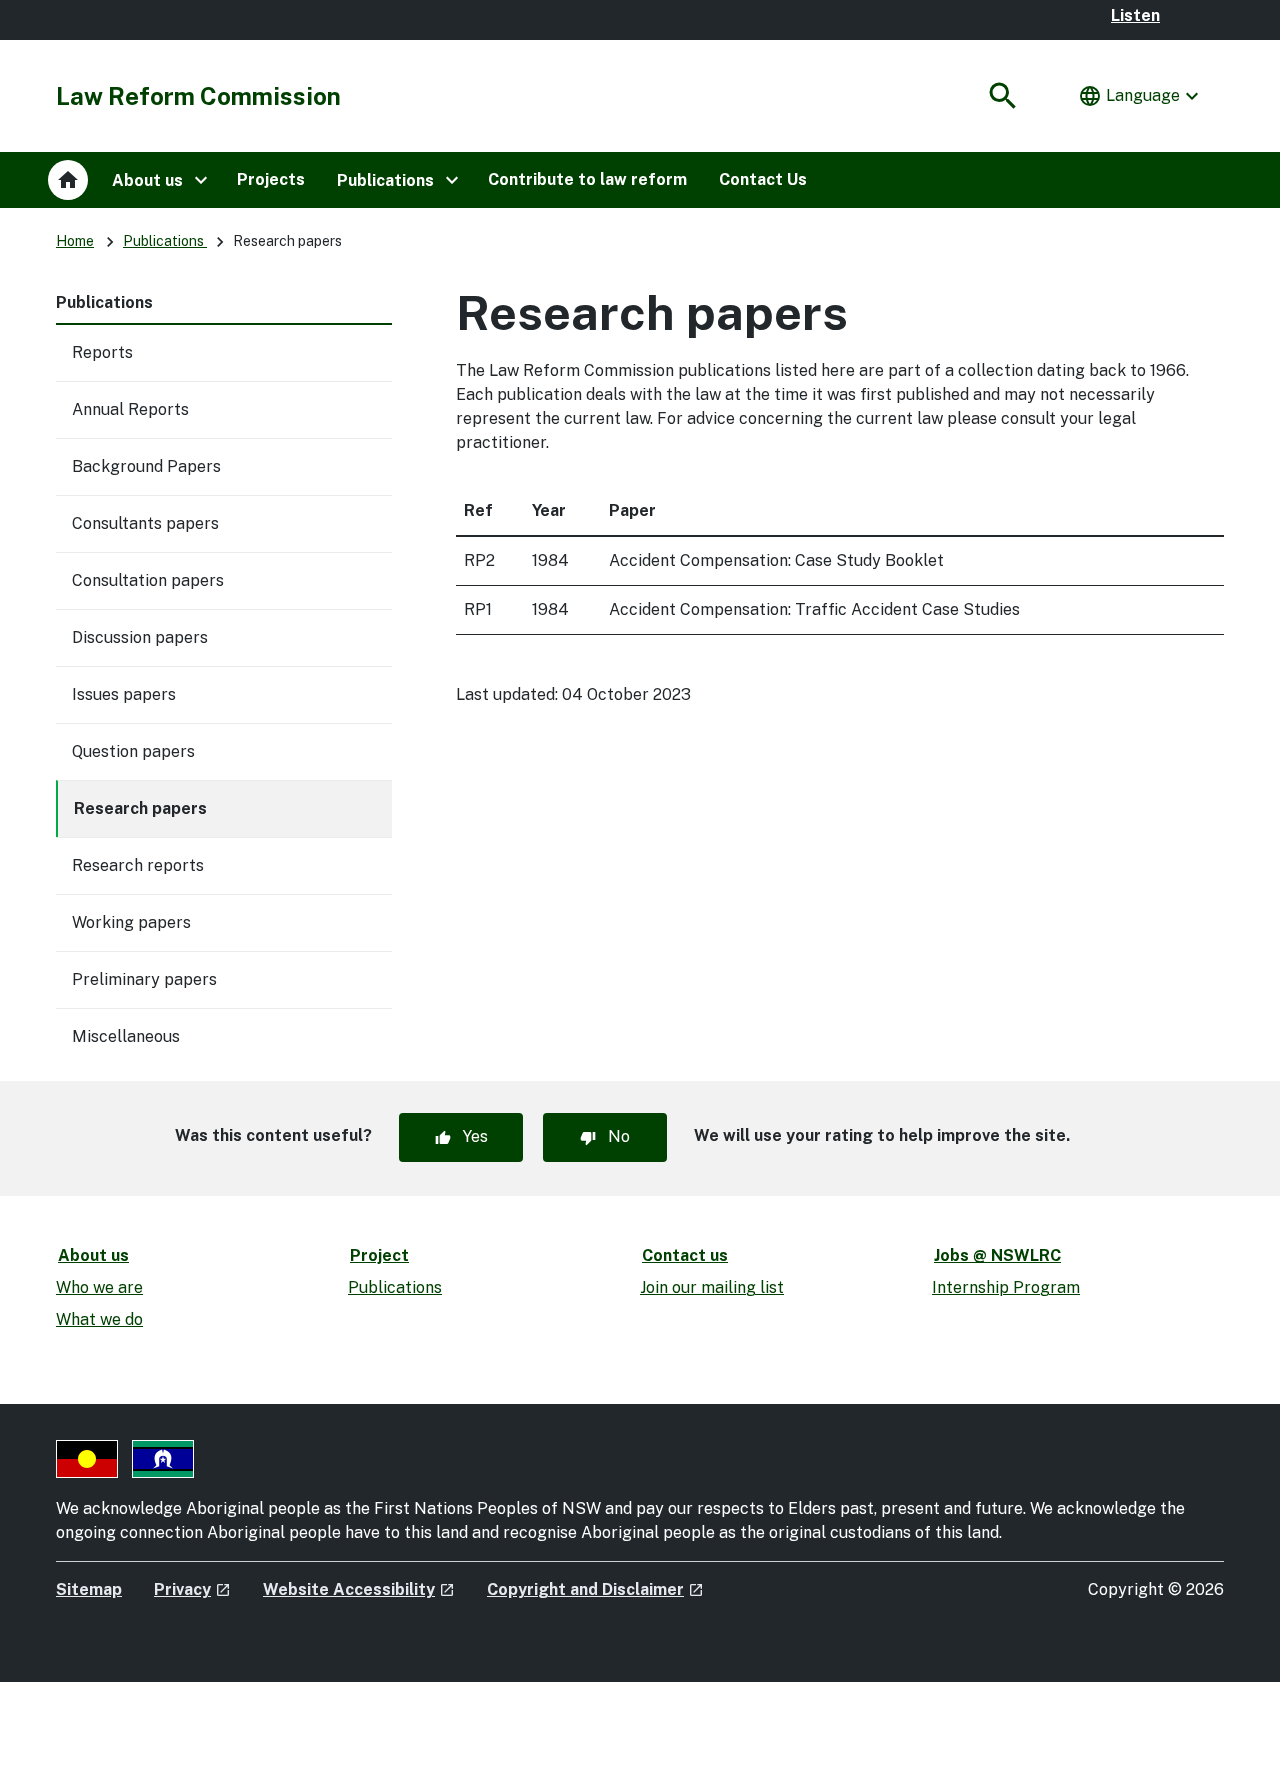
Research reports (138, 865)
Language (1141, 96)
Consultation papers (148, 580)
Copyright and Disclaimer (595, 1589)
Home (75, 241)
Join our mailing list (712, 1287)
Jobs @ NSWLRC (997, 1255)
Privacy (192, 1589)
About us (93, 1255)
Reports (102, 352)
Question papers (133, 751)
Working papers (131, 922)
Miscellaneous (126, 1036)
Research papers (140, 808)
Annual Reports (130, 409)
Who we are (99, 1287)
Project (379, 1255)
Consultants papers (145, 523)
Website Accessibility (359, 1589)
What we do (99, 1319)
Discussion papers (140, 637)
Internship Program (1006, 1287)
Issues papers (124, 694)
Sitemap (89, 1589)
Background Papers (146, 466)
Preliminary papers (144, 979)
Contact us (685, 1255)
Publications (165, 241)
